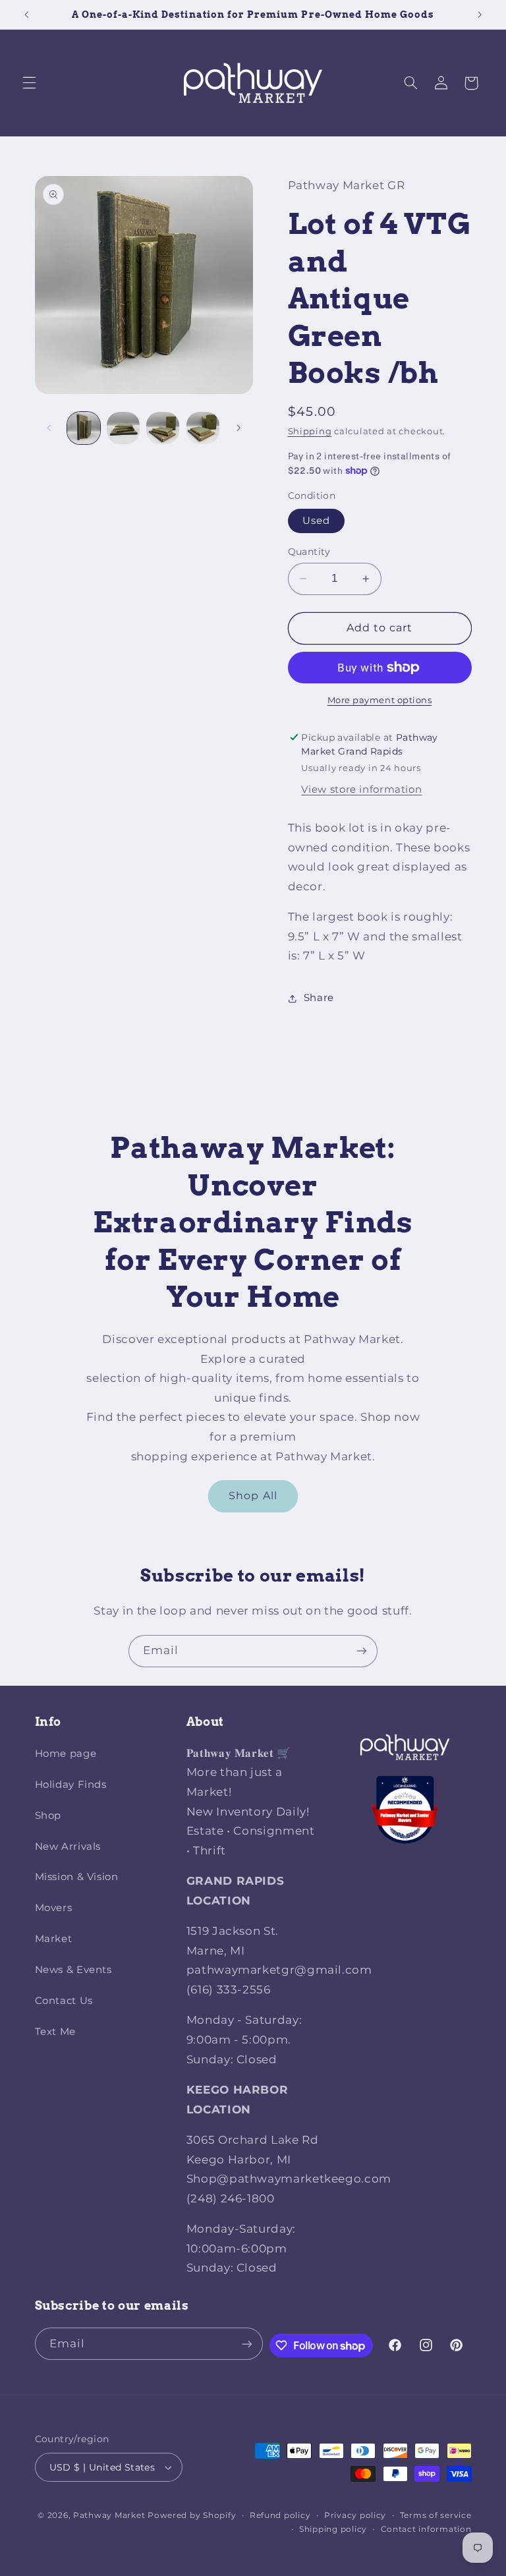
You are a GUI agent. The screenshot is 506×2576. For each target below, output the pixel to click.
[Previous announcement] (26, 14)
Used (316, 521)
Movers (54, 1908)
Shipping (310, 431)
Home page (66, 1754)
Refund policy (280, 2515)
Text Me (55, 2032)
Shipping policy (333, 2529)
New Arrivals (68, 1846)
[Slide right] (239, 428)
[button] (29, 83)
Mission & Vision (77, 1877)
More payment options (380, 700)
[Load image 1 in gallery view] (84, 428)
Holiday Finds (71, 1785)
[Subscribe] (362, 1651)
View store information (361, 789)
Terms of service (436, 2515)
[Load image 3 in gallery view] (163, 428)
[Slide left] (49, 428)
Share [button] (319, 998)
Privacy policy (355, 2515)
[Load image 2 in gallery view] (123, 428)
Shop (48, 1816)
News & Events (73, 1970)
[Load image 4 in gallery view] (203, 428)
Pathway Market (110, 2515)
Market (54, 1939)
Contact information (426, 2529)
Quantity (309, 552)
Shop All (253, 1496)
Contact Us (64, 2001)
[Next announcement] (480, 14)
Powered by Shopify (192, 2515)
